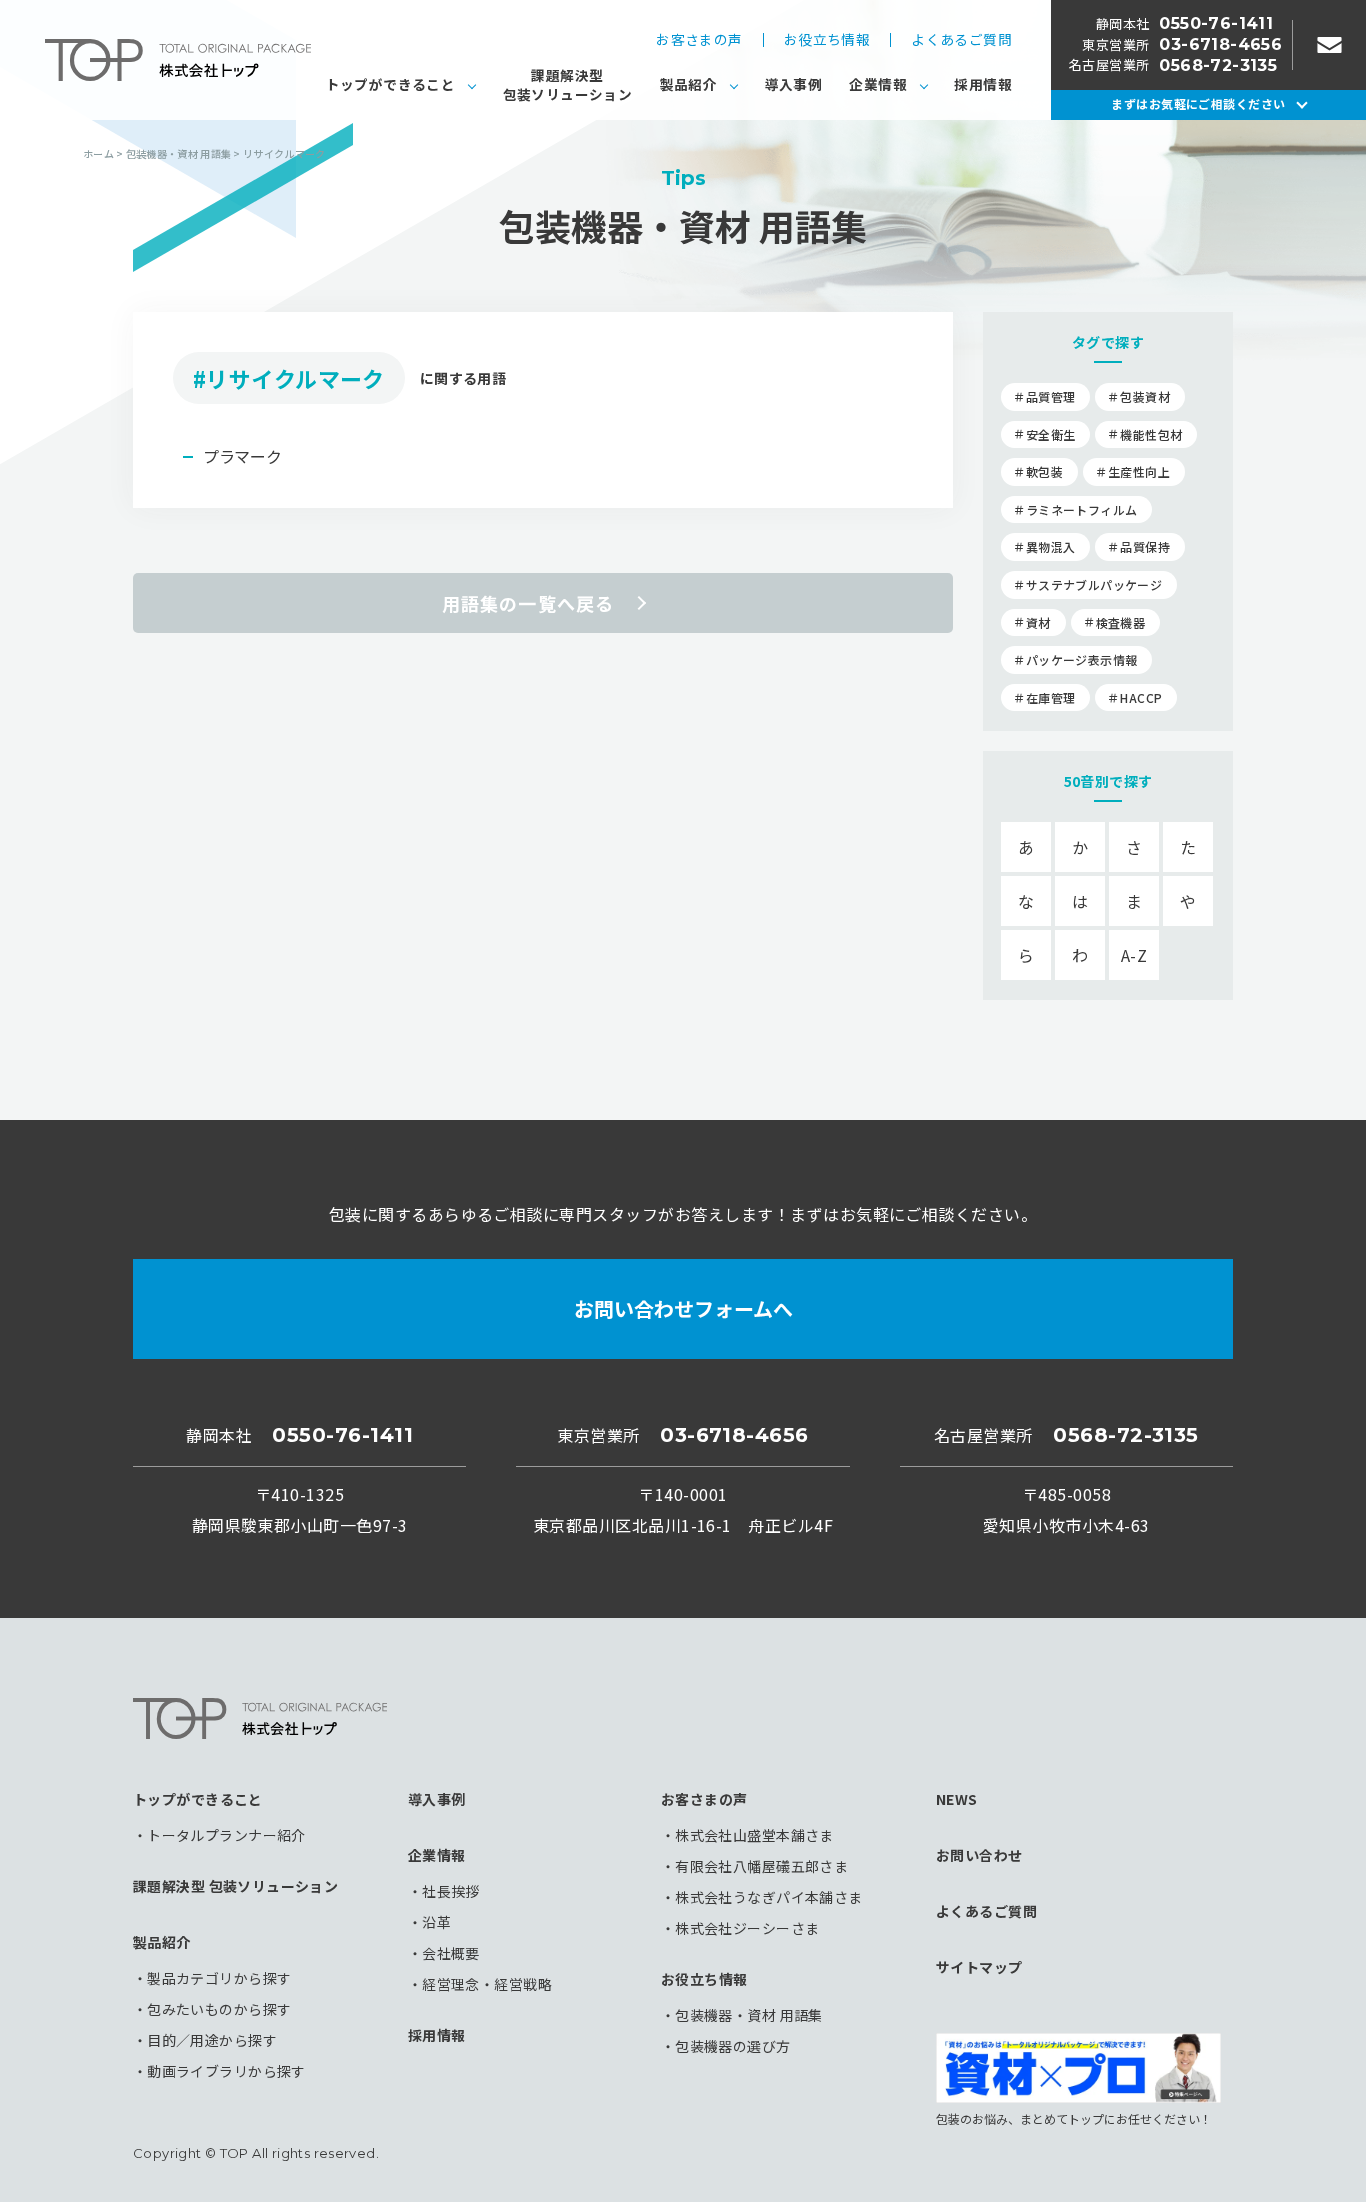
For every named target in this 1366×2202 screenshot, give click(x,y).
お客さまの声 (699, 40)
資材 (1038, 622)
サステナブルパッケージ (1094, 584)
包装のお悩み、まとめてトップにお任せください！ (1074, 2117)
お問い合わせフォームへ (683, 1308)
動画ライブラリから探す (226, 2071)
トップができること (391, 84)
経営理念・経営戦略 (487, 1984)
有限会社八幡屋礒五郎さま (761, 1866)
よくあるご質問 (961, 40)
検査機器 (1120, 622)
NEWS (957, 1799)
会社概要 (451, 1953)
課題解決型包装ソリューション (568, 84)
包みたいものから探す (219, 2009)
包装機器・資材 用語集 (749, 2015)
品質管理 (1050, 396)
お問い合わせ (979, 1855)
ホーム (98, 153)
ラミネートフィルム (1081, 509)
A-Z (1134, 955)
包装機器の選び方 (732, 2046)
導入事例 (794, 84)
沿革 (436, 1922)
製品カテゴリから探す (219, 1978)
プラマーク (242, 456)
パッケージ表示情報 (1081, 659)
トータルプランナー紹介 (226, 1835)
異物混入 (1050, 546)
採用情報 (983, 84)
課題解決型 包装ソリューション (235, 1886)
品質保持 (1144, 546)
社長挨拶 (451, 1891)
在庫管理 (1050, 697)
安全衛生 (1050, 434)
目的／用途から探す (212, 2040)
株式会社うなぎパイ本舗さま (768, 1897)
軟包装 (1044, 471)
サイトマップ (979, 1967)
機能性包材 (1151, 434)
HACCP (1141, 697)
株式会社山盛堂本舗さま (754, 1835)
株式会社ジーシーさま (747, 1928)
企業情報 (878, 84)
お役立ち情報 (827, 40)
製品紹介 (689, 84)
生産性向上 (1139, 471)
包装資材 (1144, 396)
